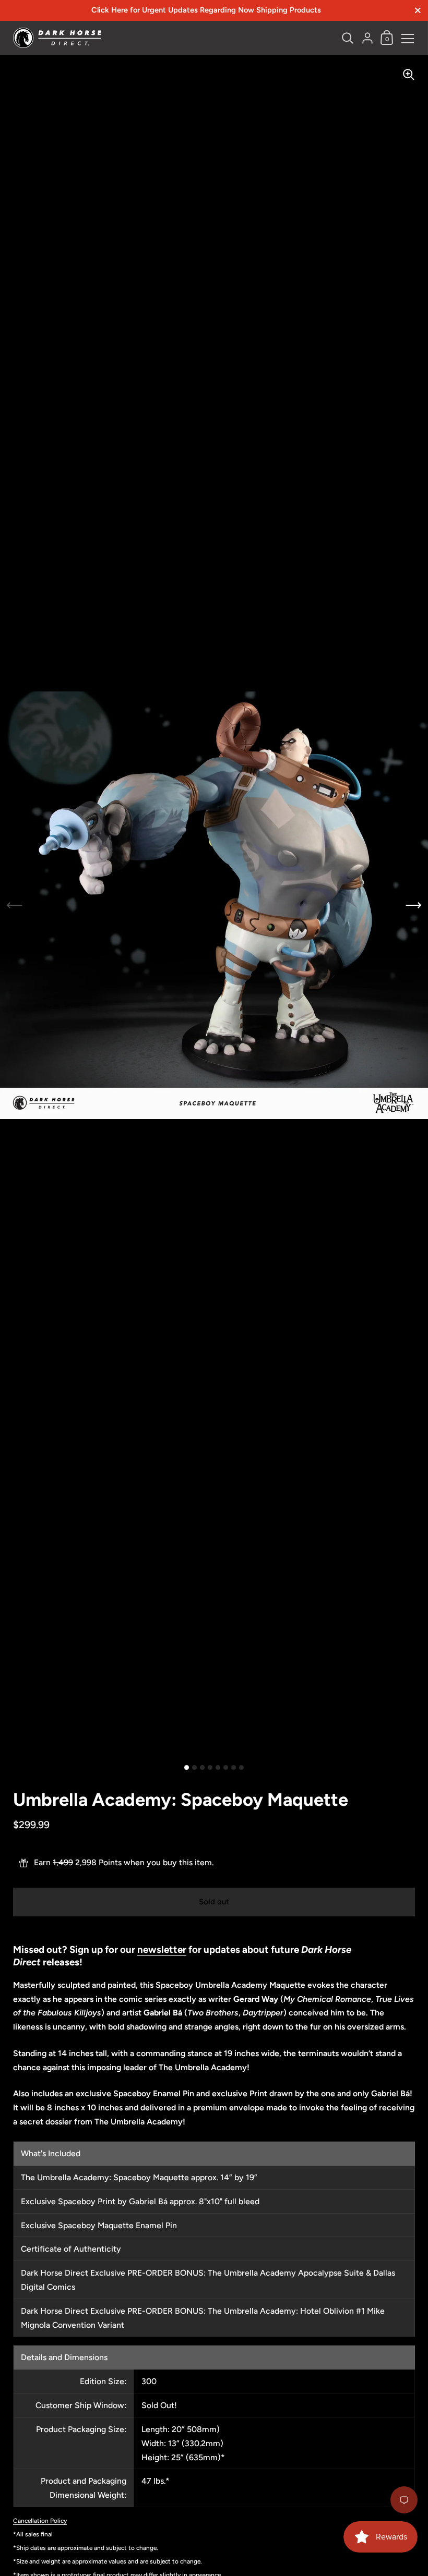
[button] (414, 906)
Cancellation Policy (40, 2521)
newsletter (162, 1949)
